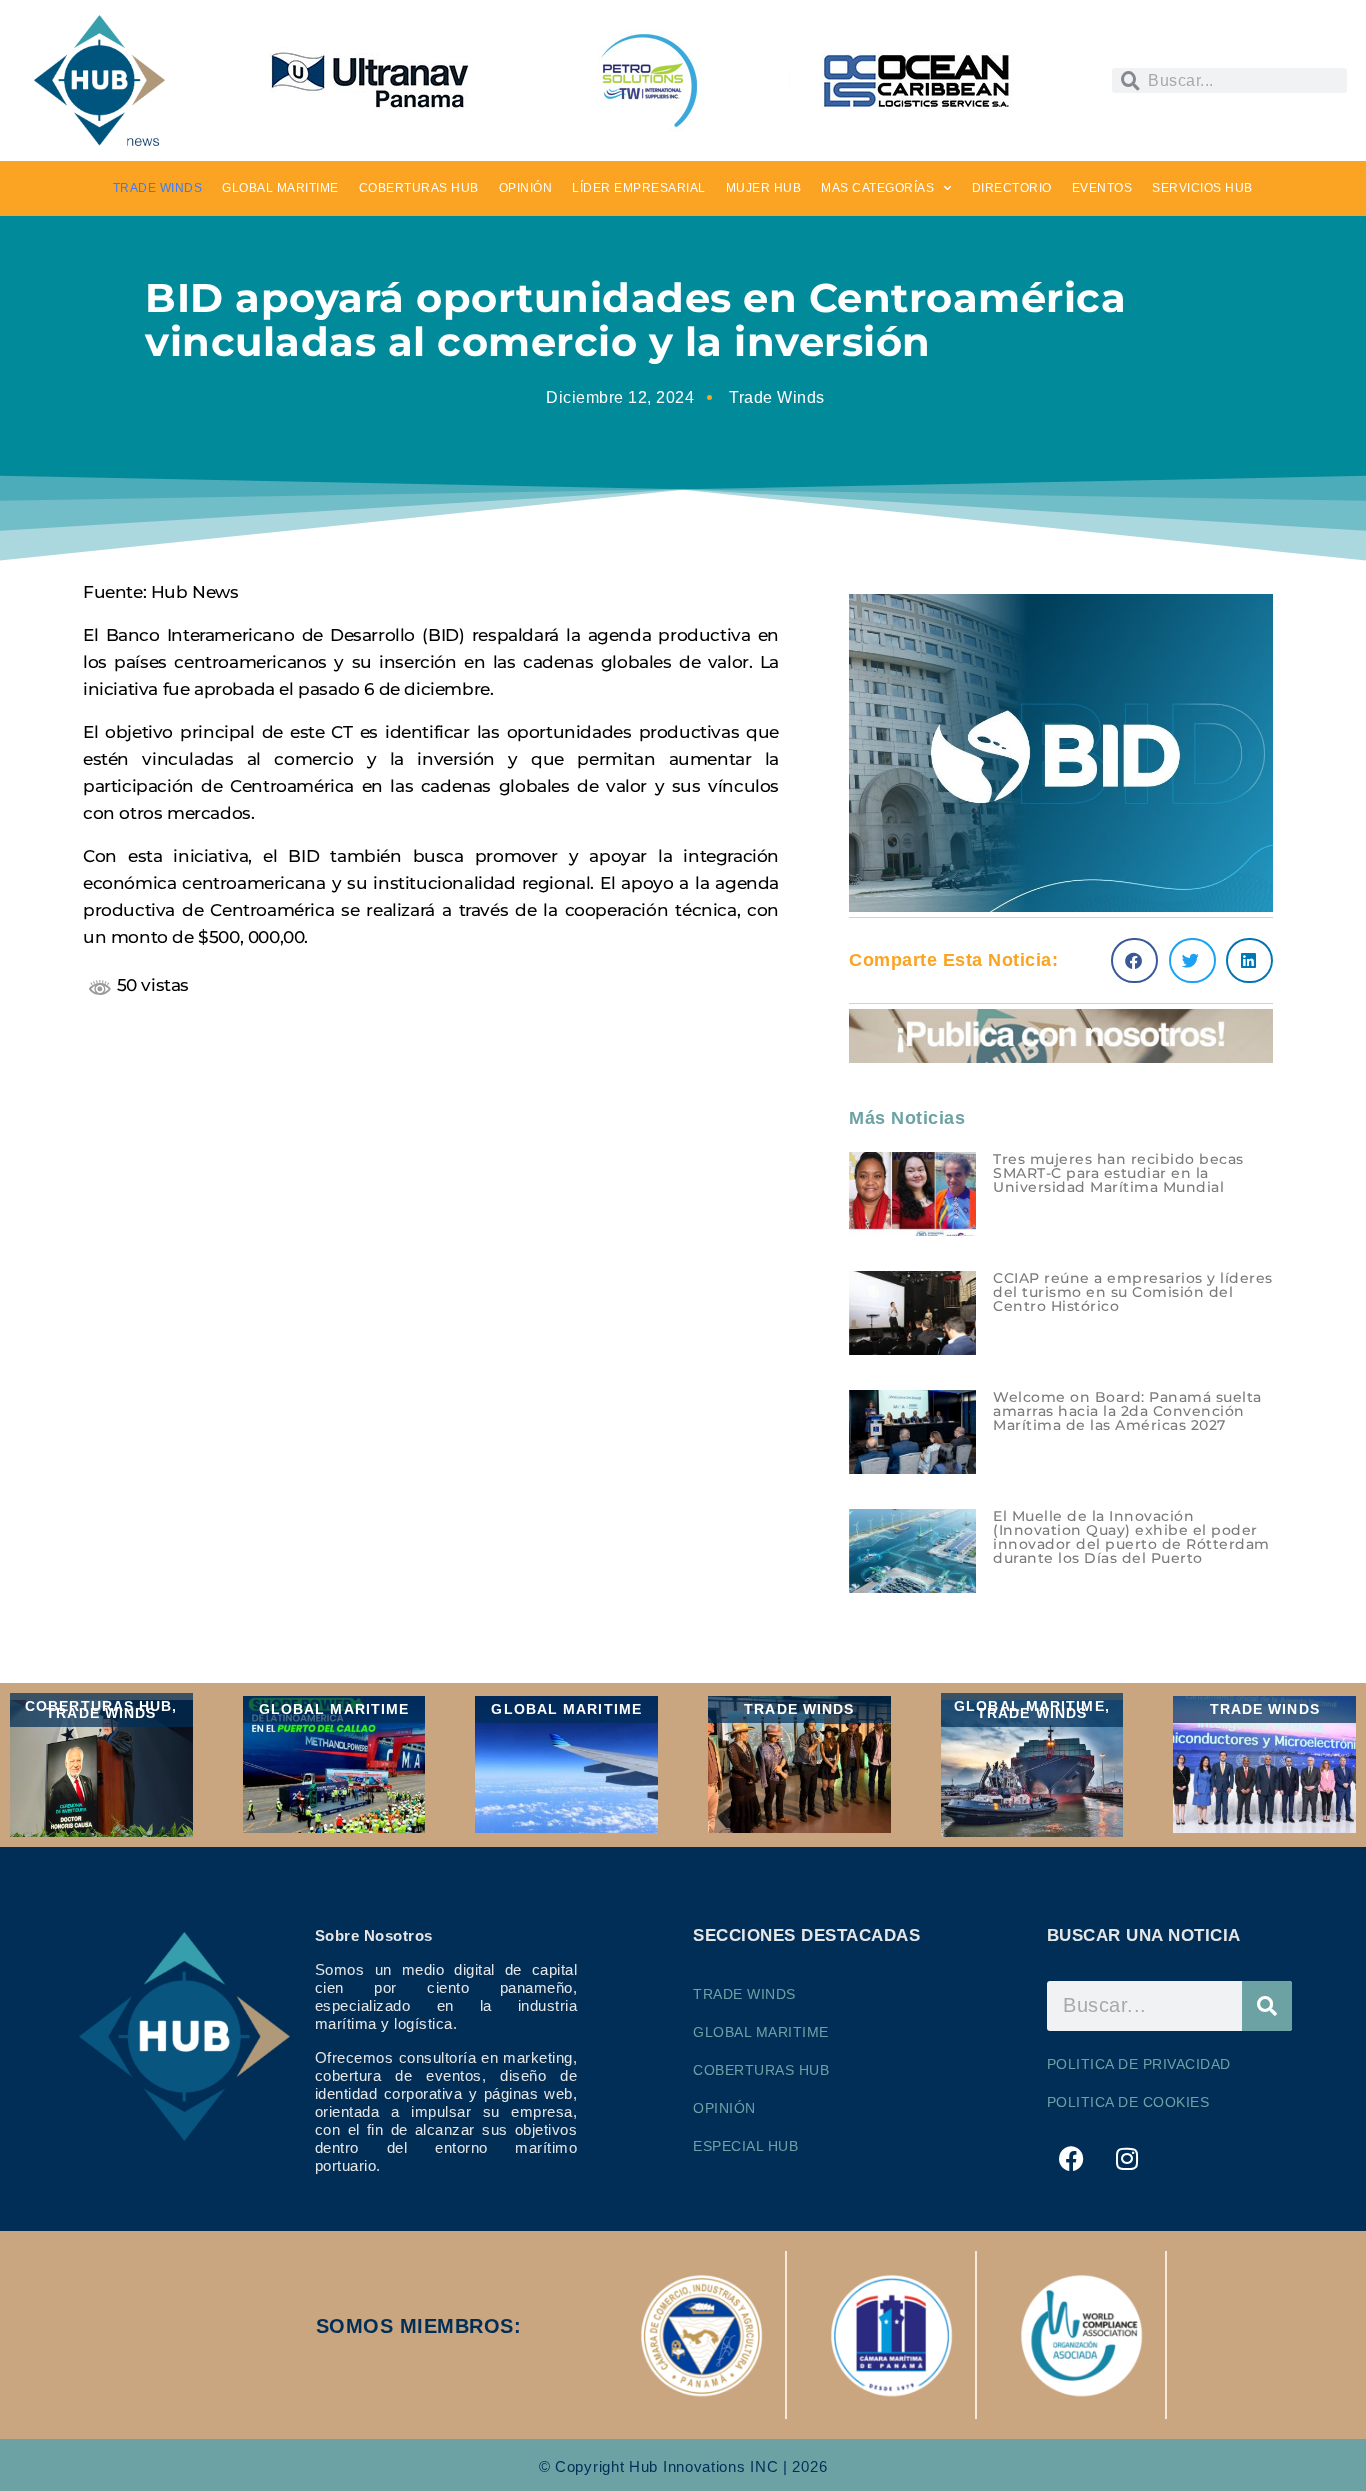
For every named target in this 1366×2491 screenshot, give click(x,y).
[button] (1134, 960)
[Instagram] (1127, 2159)
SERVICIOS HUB (1202, 188)
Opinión (724, 2108)
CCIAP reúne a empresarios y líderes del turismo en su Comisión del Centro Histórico (1133, 1292)
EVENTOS (1102, 188)
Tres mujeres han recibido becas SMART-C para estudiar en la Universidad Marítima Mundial (1118, 1173)
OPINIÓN (526, 188)
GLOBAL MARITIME (280, 188)
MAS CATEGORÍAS (877, 188)
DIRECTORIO (1012, 188)
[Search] (1267, 2006)
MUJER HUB (764, 188)
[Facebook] (1072, 2159)
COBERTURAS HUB (419, 188)
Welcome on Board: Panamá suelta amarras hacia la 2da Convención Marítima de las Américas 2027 (1127, 1411)
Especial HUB (745, 2146)
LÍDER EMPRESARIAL (639, 188)
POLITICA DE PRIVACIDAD (1139, 2064)
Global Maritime (761, 2032)
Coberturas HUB (761, 2070)
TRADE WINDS (158, 188)
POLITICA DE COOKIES (1128, 2102)
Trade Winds (777, 397)
